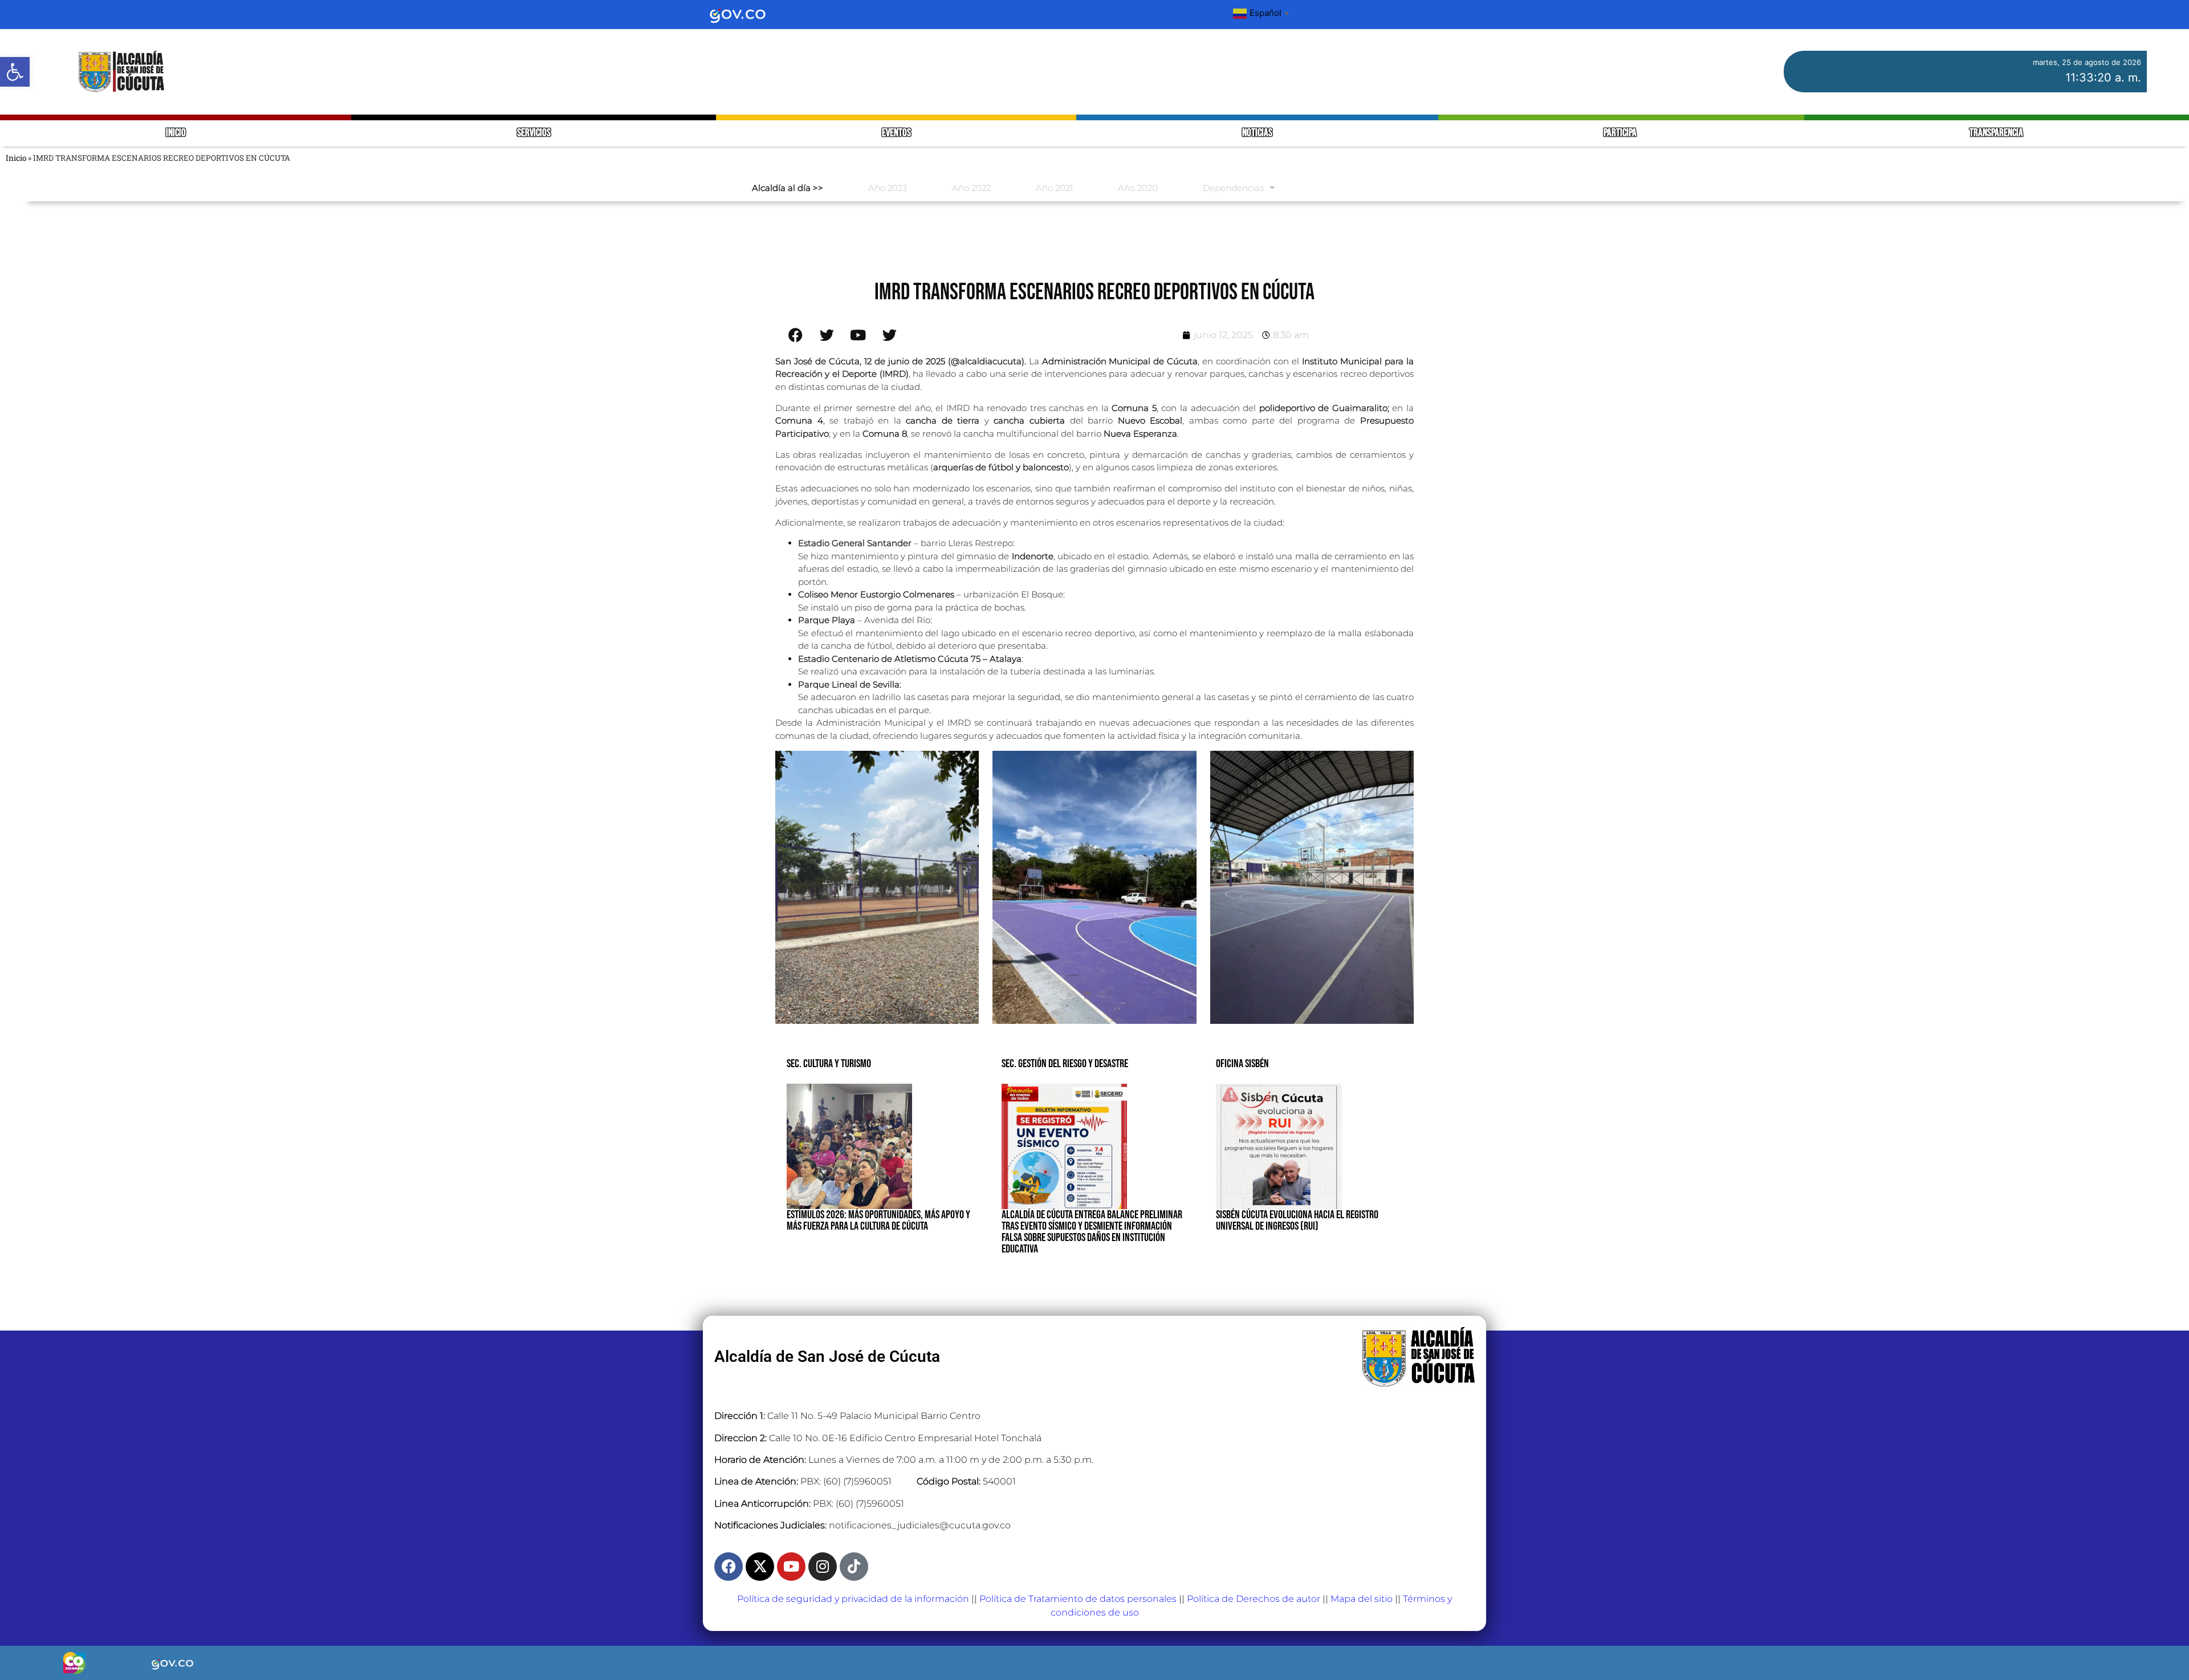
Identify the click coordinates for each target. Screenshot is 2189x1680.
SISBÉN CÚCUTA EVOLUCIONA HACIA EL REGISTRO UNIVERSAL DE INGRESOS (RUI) (1297, 1221)
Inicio (16, 158)
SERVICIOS (534, 133)
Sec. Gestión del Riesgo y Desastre (1065, 1064)
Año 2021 (1054, 188)
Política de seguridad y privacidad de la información (853, 1599)
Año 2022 (971, 188)
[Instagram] (823, 1567)
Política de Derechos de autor (1254, 1599)
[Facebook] (729, 1567)
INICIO (176, 133)
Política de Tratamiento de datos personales (1078, 1599)
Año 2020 (1138, 188)
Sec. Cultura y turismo (829, 1064)
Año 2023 (888, 188)
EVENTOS (896, 133)
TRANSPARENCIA (1996, 133)
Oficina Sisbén (1242, 1064)
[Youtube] (791, 1567)
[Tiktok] (854, 1567)
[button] (15, 72)
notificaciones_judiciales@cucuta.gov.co (920, 1525)
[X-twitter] (760, 1567)
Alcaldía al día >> (788, 188)
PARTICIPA (1621, 133)
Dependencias (1233, 188)
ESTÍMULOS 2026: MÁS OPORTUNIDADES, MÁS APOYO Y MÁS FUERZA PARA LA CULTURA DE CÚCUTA (878, 1221)
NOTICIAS (1257, 133)
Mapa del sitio (1362, 1599)
